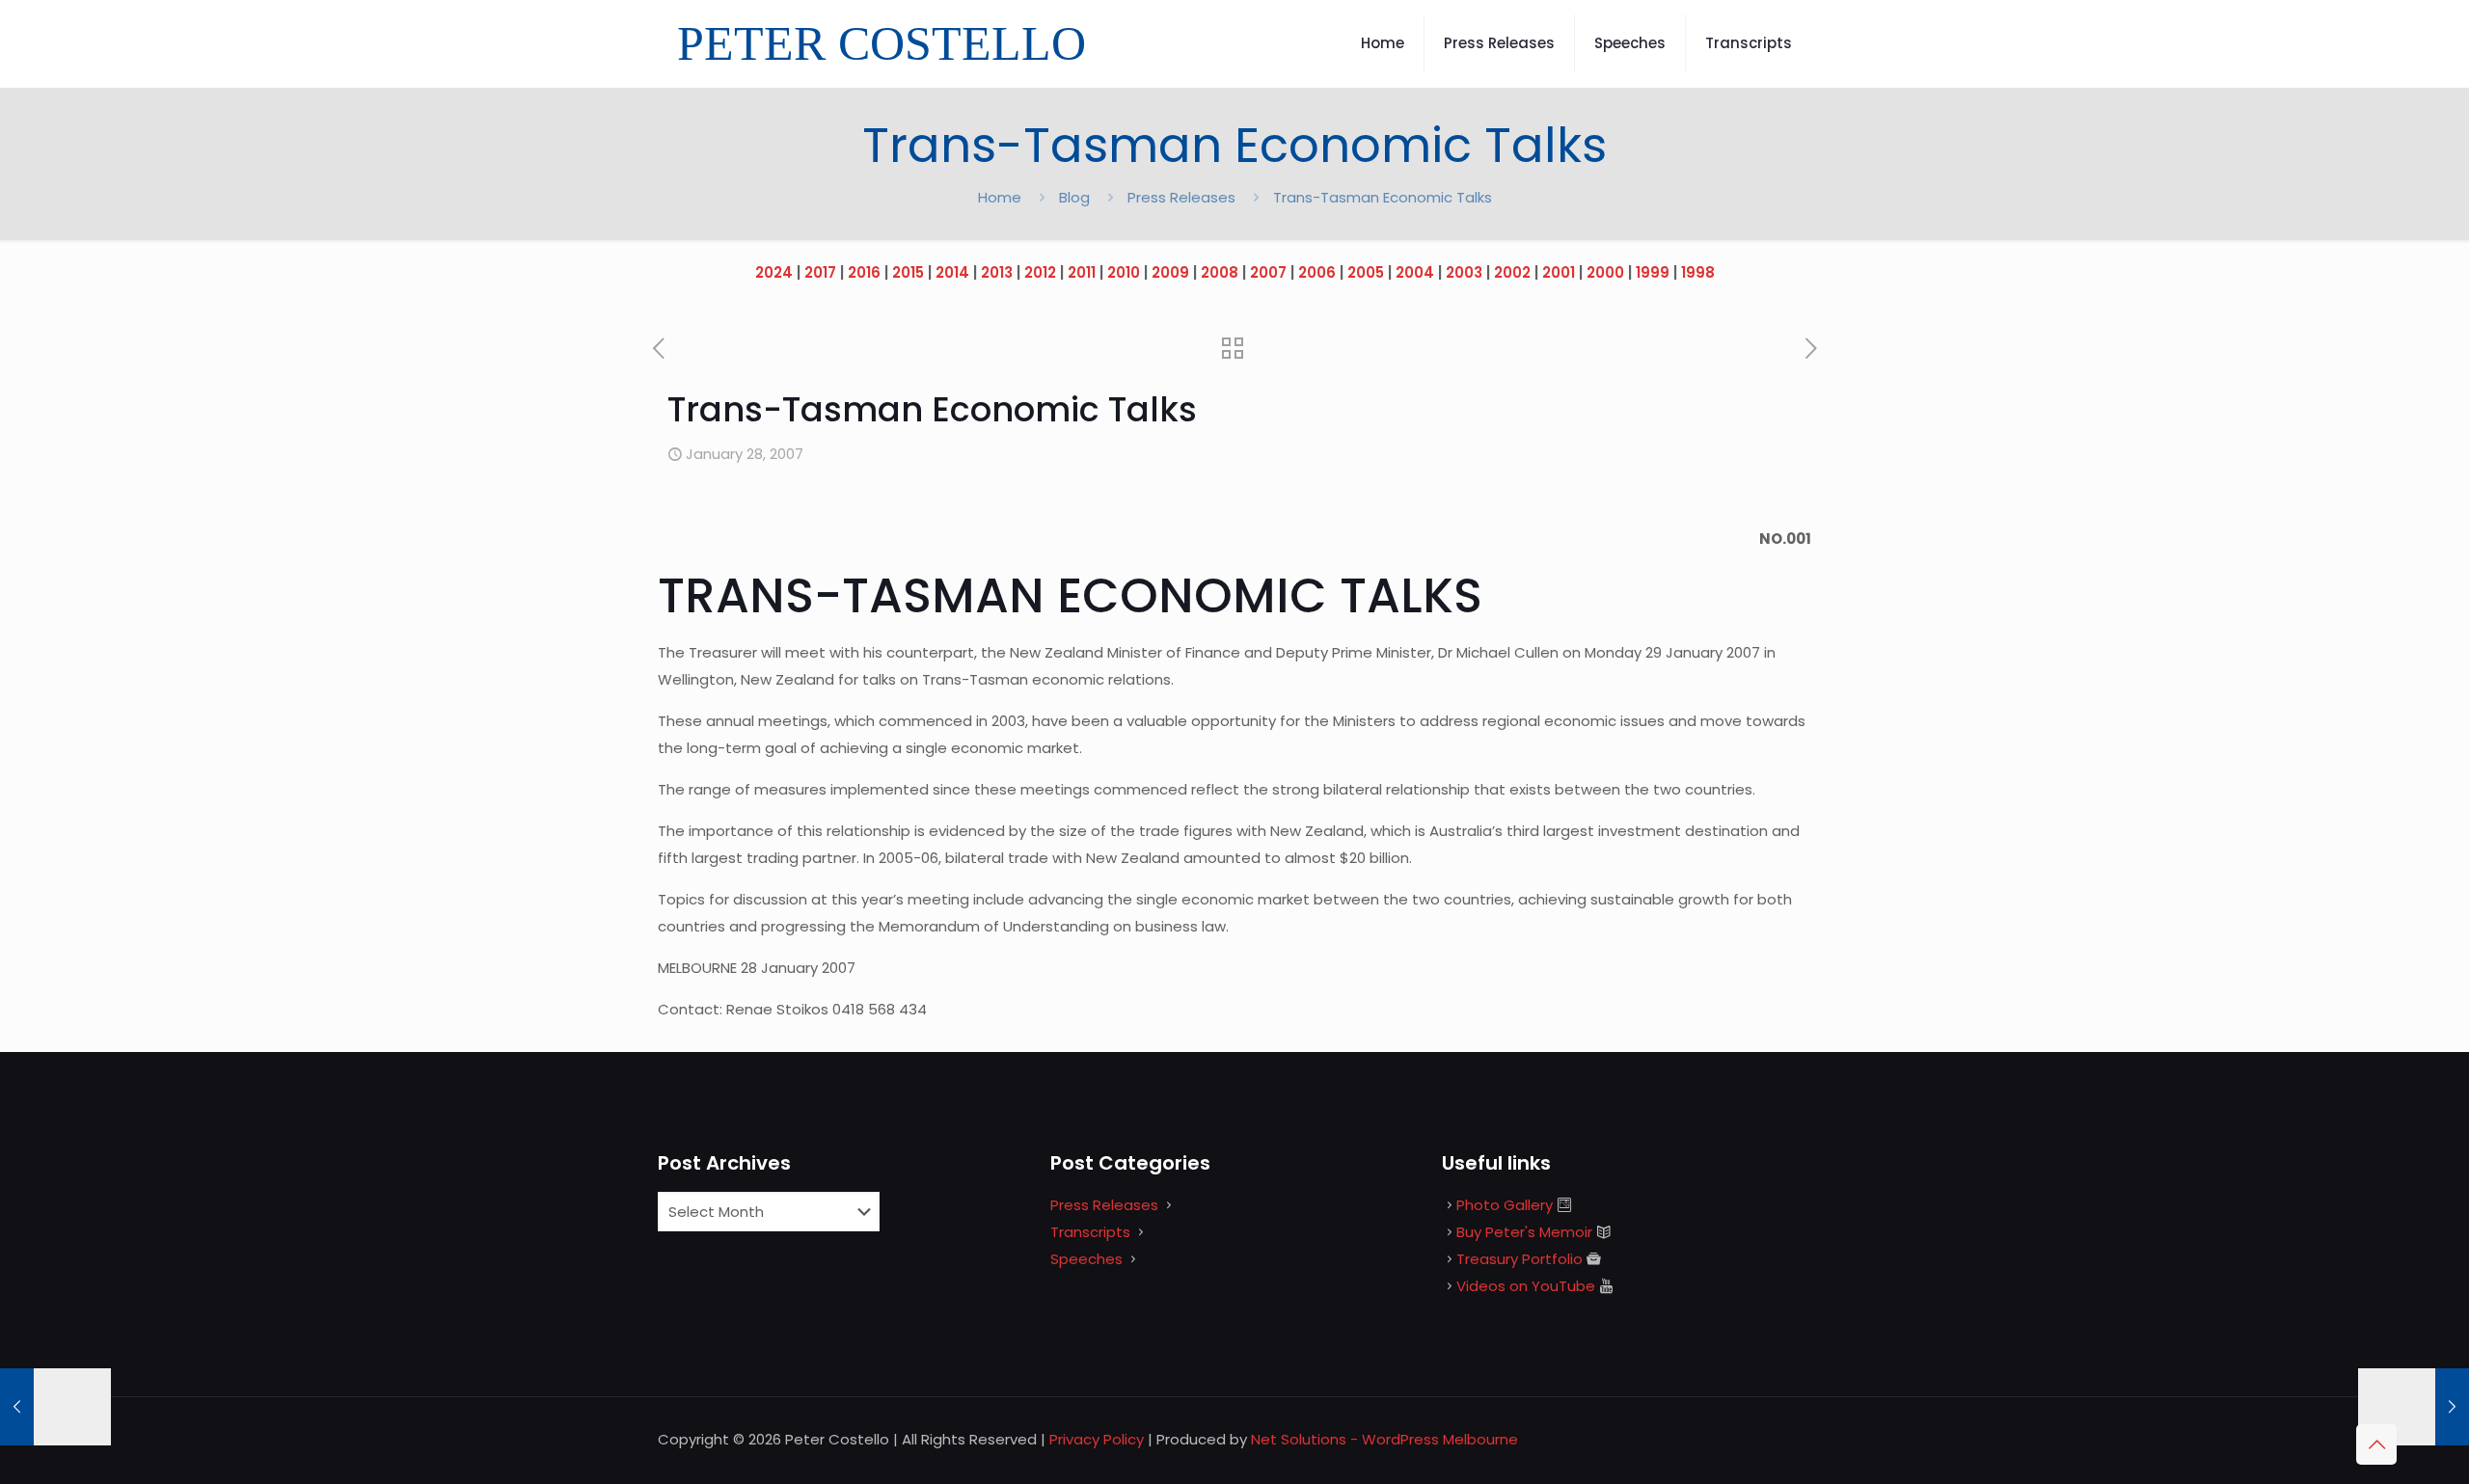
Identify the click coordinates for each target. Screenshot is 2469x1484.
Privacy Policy (1097, 1439)
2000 (1605, 272)
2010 (1124, 272)
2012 (1040, 272)
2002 (1512, 272)
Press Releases (1181, 197)
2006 (1317, 272)
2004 (1415, 272)
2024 (774, 272)
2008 (1220, 272)
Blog (1074, 197)
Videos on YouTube (1526, 1286)
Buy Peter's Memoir (1524, 1232)
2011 (1082, 272)
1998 (1698, 272)
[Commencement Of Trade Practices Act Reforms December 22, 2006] (55, 1407)
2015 (908, 272)
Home (1000, 197)
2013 (997, 272)
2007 (1268, 272)
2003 (1464, 272)
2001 (1559, 272)
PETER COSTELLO (882, 43)
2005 (1366, 272)
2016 (864, 272)
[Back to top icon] (2376, 1444)
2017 (820, 272)
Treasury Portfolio (1519, 1259)
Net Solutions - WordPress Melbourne (1384, 1439)
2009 (1170, 272)
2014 (952, 272)
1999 (1653, 272)
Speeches (1086, 1259)
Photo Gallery (1505, 1205)
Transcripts (1090, 1232)
